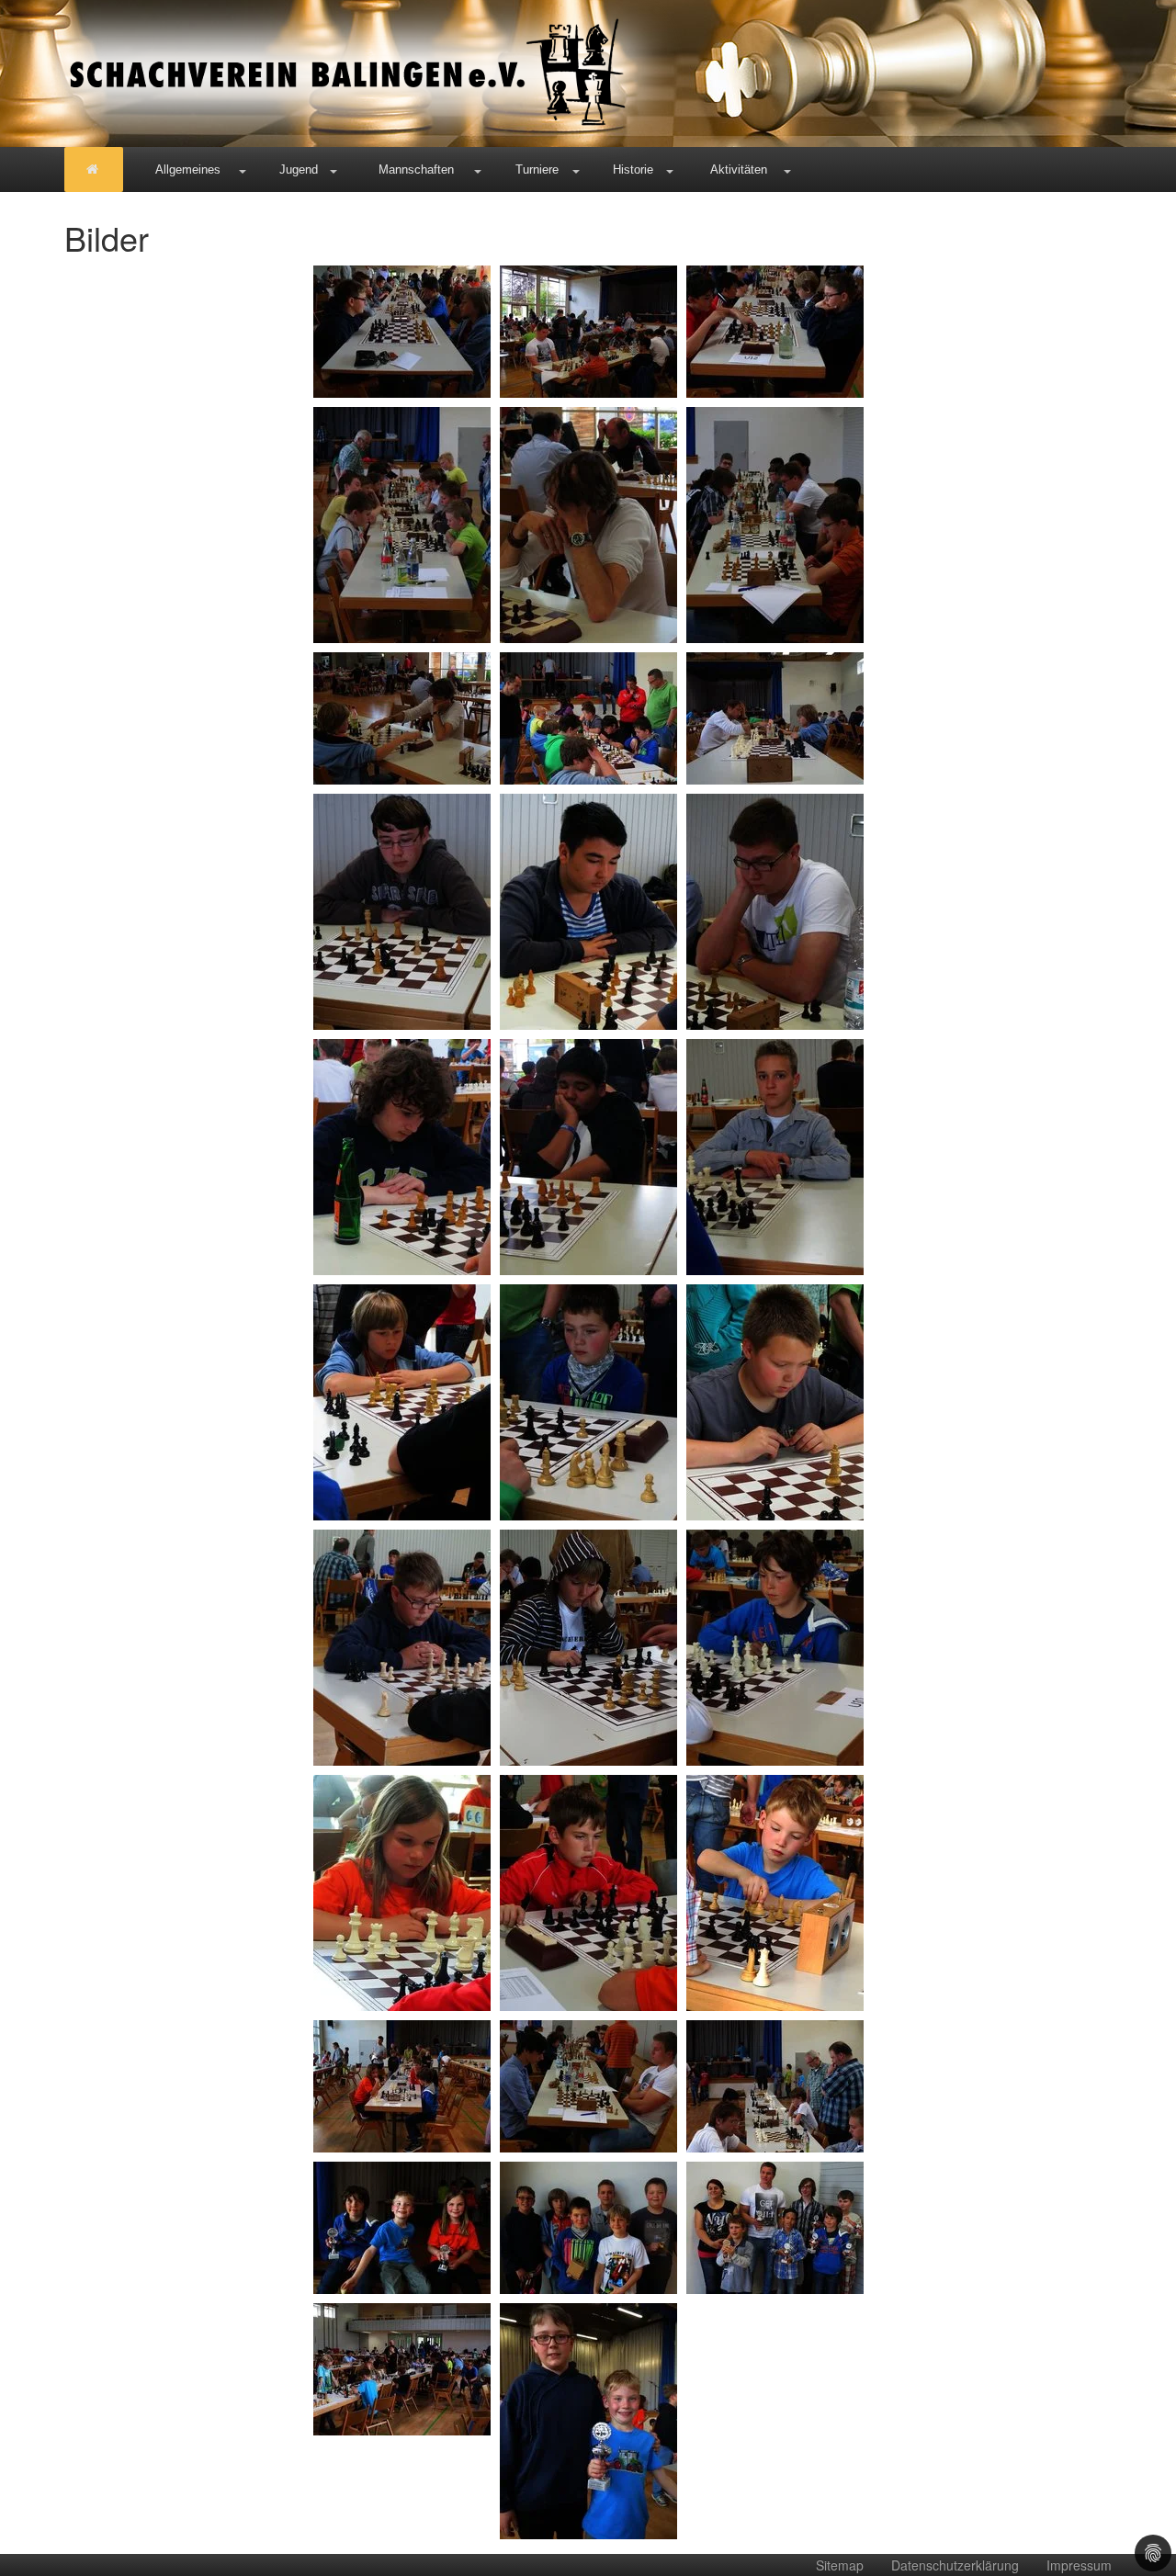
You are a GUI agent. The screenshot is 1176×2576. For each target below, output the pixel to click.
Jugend (299, 169)
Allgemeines (188, 169)
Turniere (537, 169)
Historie (633, 169)
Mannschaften (416, 169)
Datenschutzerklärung (955, 2565)
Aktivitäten (739, 169)
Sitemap (840, 2565)
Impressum (1079, 2565)
